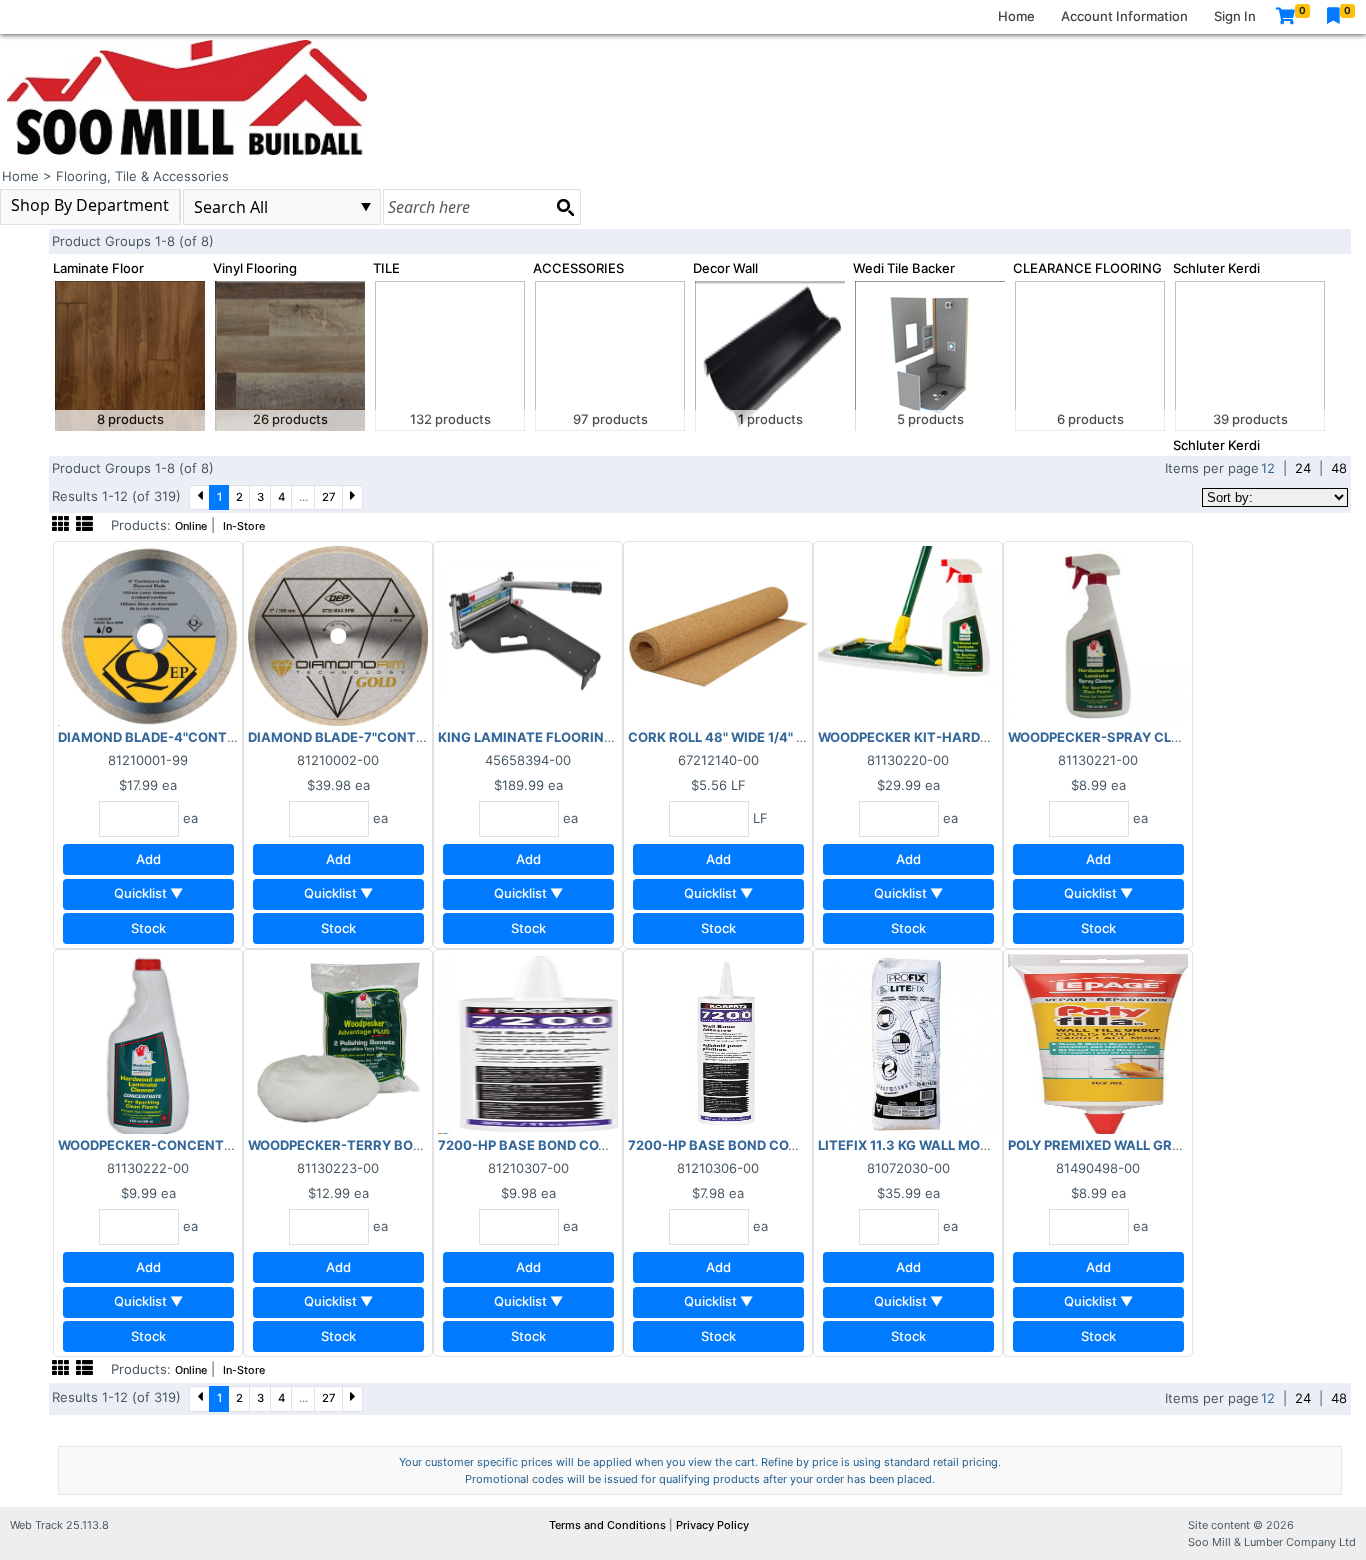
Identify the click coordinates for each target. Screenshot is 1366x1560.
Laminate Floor (98, 268)
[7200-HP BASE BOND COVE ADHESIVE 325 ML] (718, 1043)
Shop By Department (90, 205)
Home (1016, 16)
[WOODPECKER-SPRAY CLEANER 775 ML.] (1098, 635)
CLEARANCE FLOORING (1087, 268)
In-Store (244, 526)
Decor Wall (725, 268)
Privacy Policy (712, 1525)
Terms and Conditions (609, 1525)
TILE (386, 268)
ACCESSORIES (578, 268)
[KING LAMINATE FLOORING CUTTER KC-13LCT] (528, 635)
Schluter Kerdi (1216, 268)
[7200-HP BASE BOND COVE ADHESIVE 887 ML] (528, 1043)
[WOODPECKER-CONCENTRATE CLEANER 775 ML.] (148, 1043)
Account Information (1124, 16)
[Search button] (565, 207)
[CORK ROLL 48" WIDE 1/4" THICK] (718, 635)
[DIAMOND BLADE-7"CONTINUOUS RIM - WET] (338, 635)
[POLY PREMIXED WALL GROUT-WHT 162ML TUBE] (1098, 1043)
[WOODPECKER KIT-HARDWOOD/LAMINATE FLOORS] (908, 635)
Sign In (1235, 16)
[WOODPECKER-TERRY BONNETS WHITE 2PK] (338, 1043)
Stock (148, 928)
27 (329, 497)
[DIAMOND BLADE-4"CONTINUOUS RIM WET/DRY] (148, 635)
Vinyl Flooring (255, 268)
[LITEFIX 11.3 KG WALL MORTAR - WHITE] (908, 1043)
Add (148, 859)
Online (191, 526)
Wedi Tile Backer (904, 268)
